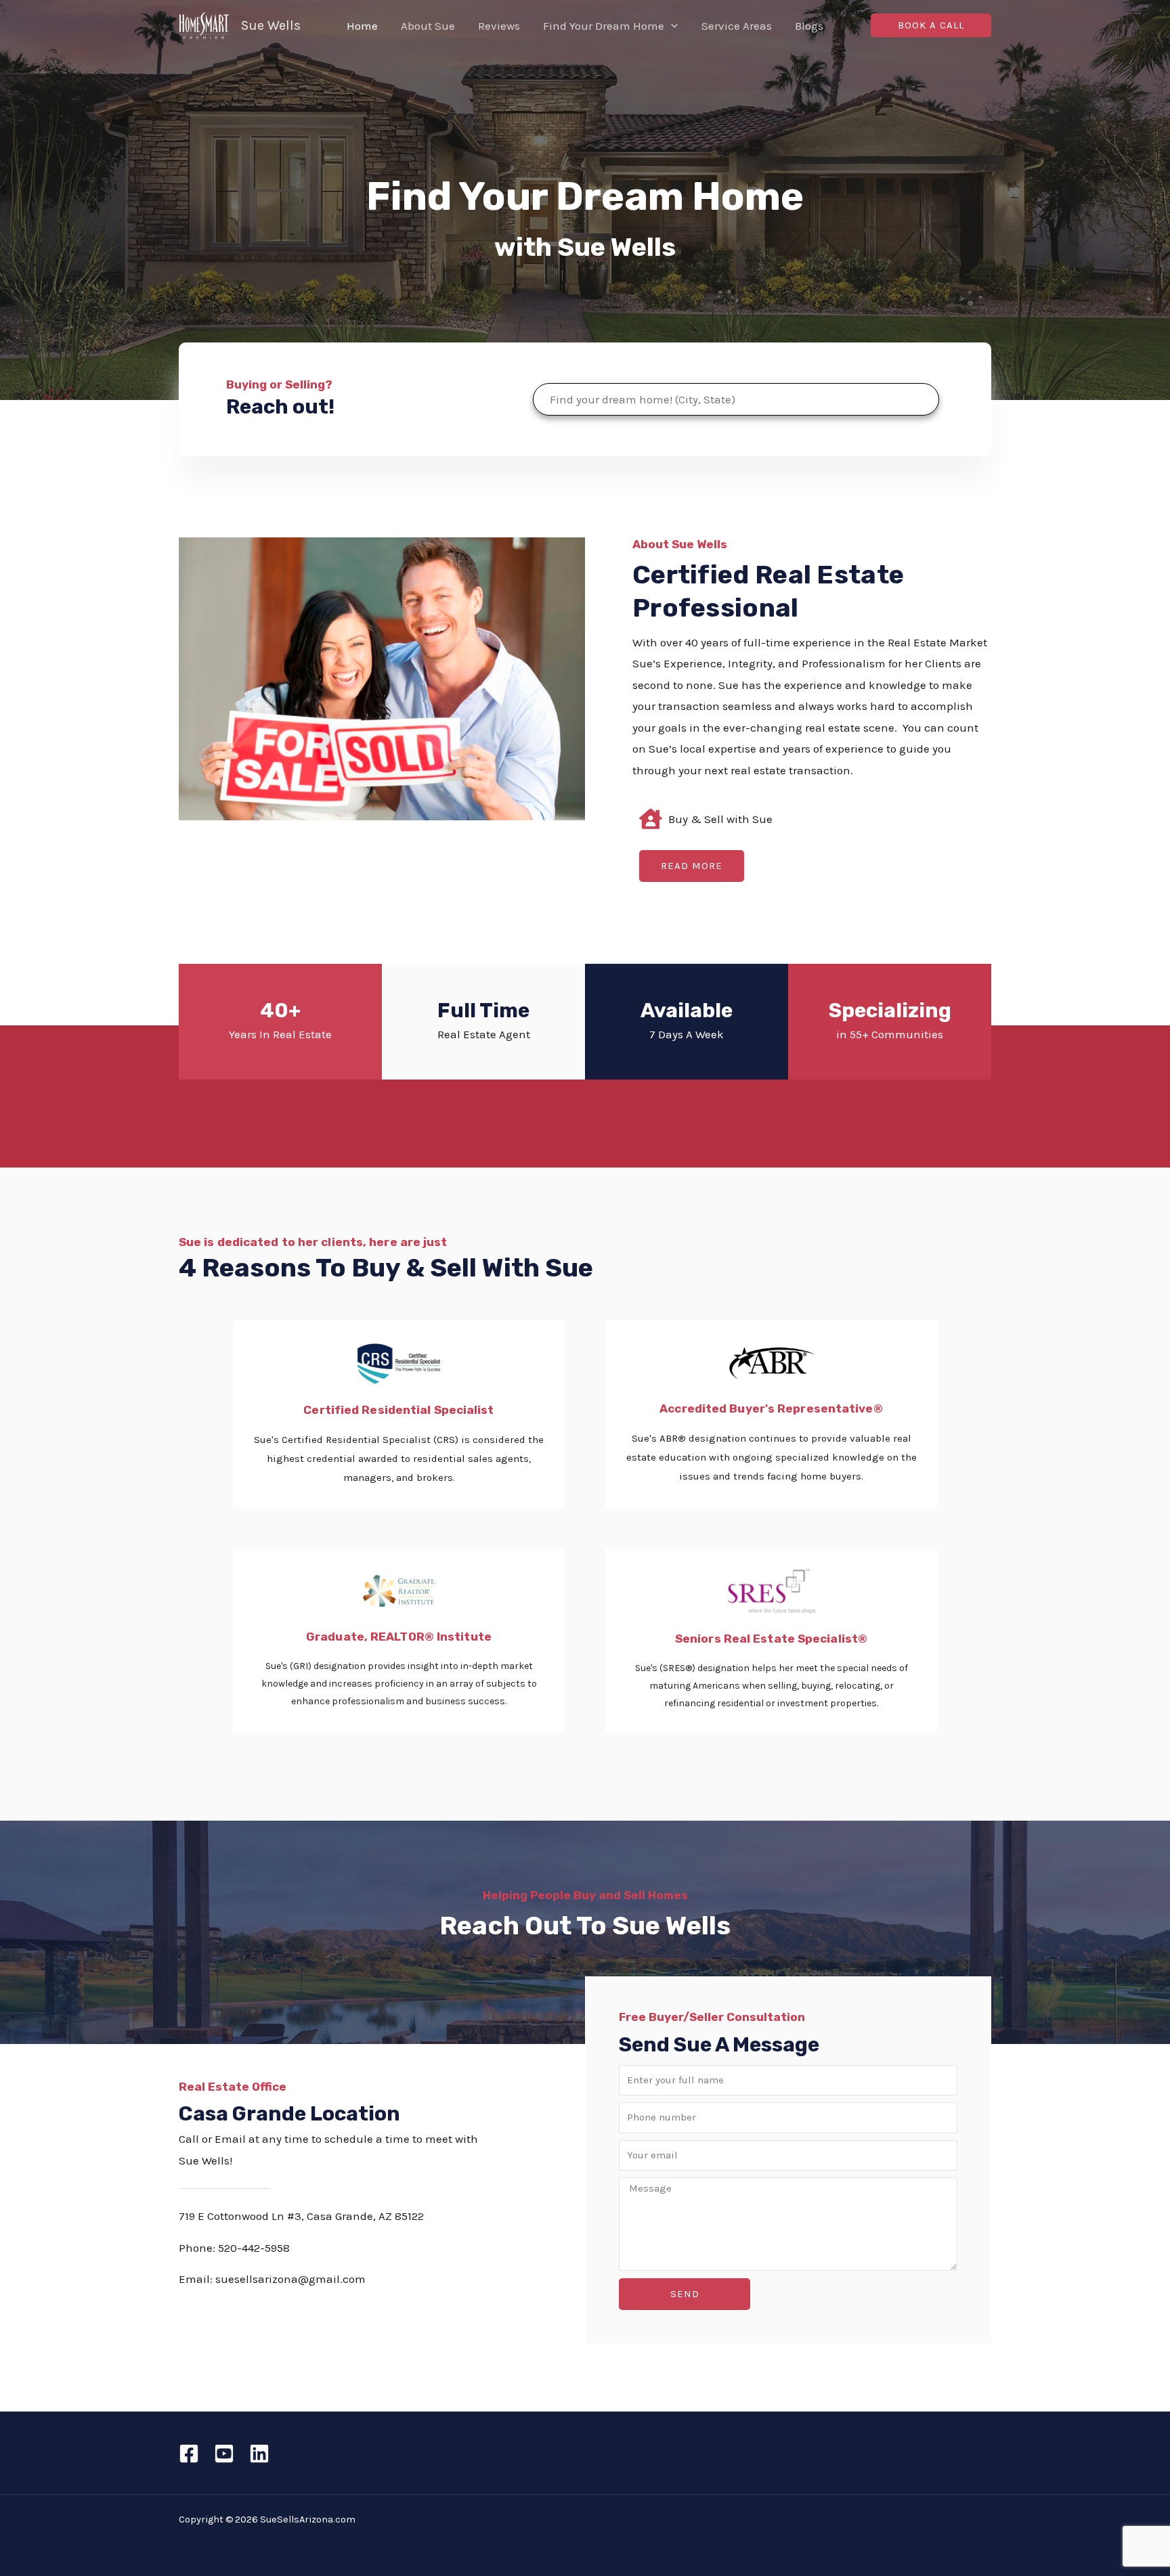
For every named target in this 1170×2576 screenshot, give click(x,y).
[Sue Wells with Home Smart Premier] (204, 24)
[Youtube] (224, 2453)
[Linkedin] (259, 2453)
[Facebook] (189, 2453)
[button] (671, 26)
